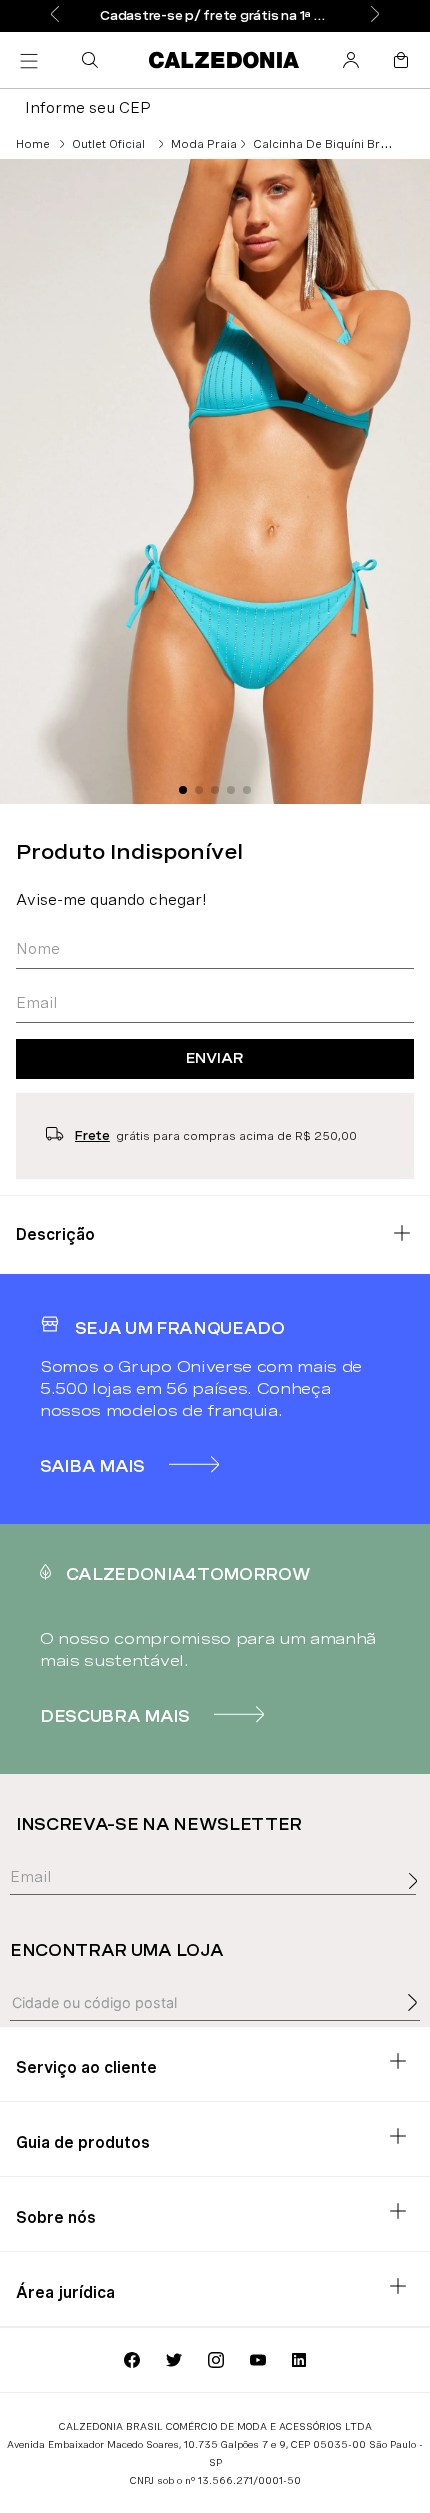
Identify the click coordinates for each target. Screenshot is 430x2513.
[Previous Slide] (55, 15)
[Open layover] (418, 1903)
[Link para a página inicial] (33, 144)
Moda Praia (204, 144)
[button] (94, 60)
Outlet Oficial (108, 144)
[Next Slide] (375, 15)
